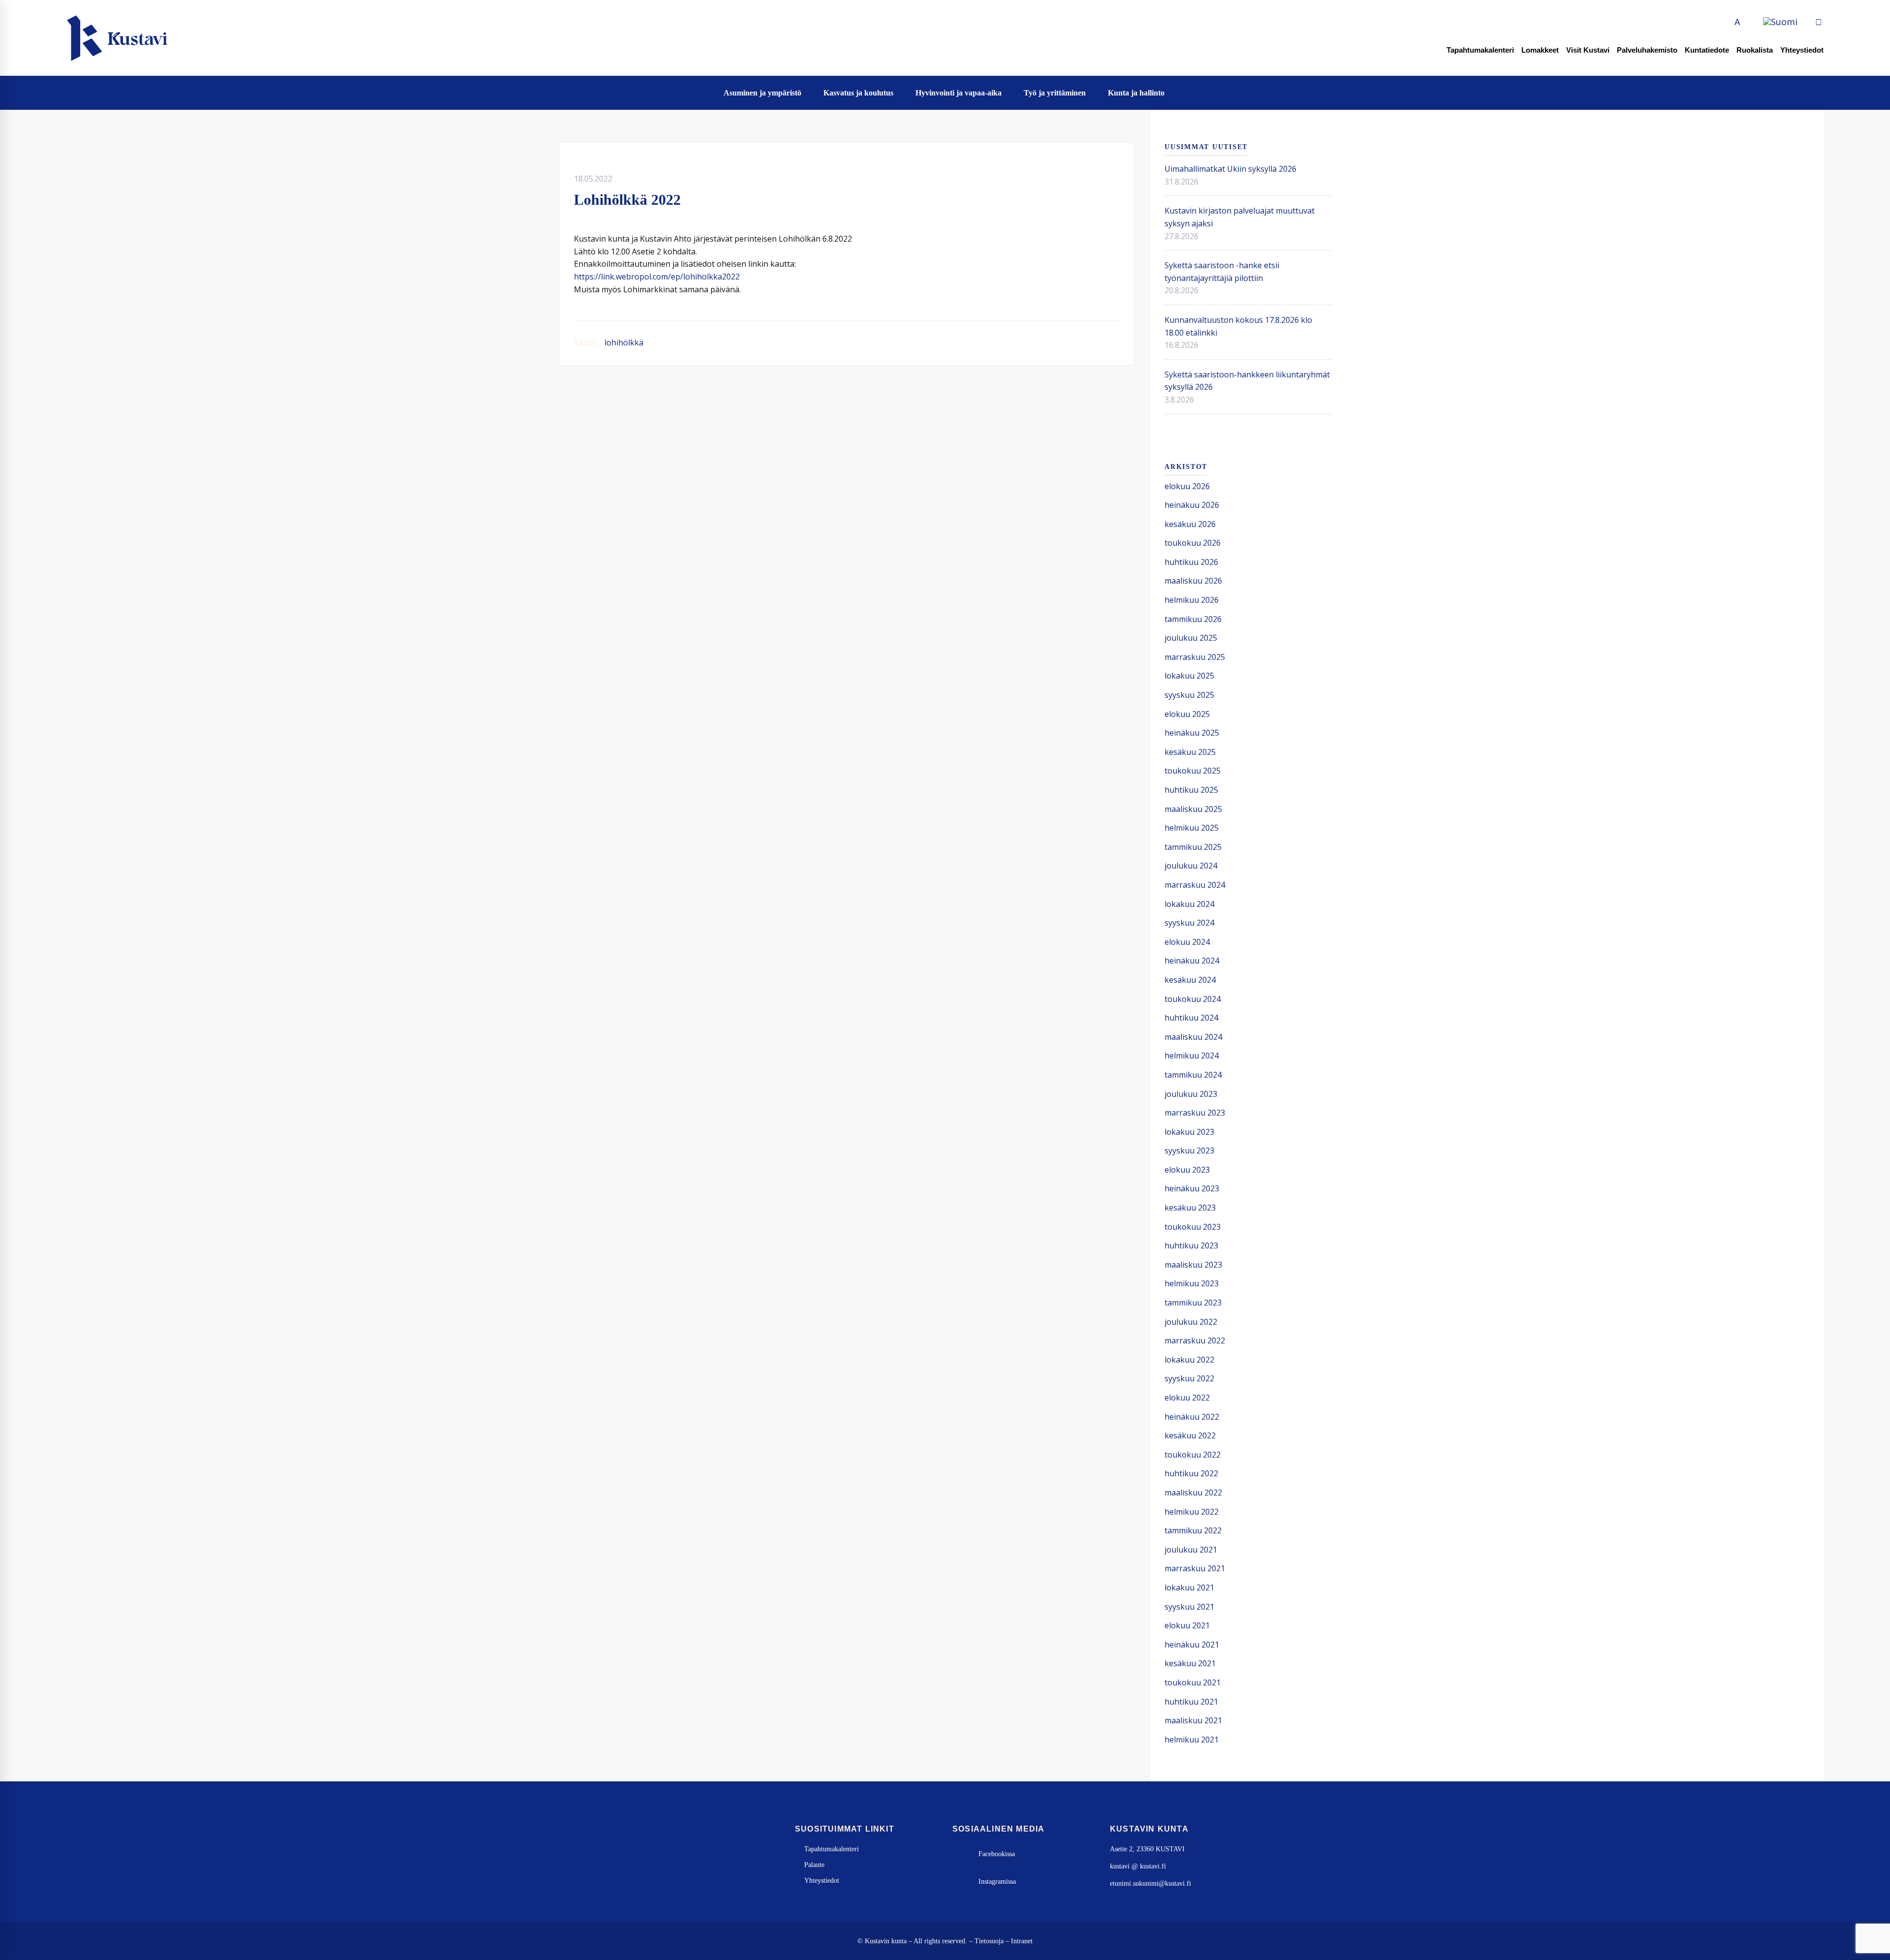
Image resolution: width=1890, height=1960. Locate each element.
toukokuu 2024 (1193, 999)
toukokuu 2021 (1193, 1682)
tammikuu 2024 (1193, 1075)
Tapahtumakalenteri (1480, 50)
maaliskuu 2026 (1193, 581)
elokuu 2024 (1187, 942)
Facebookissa (997, 1854)
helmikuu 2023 (1192, 1283)
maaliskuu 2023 (1193, 1265)
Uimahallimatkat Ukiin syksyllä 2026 (1230, 169)
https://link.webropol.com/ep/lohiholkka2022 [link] (657, 277)
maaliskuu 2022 (1193, 1493)
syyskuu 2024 (1189, 923)
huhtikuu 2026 (1191, 562)
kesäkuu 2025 (1190, 752)
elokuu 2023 (1187, 1170)
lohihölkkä (624, 342)
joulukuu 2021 (1191, 1550)
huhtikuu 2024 (1191, 1018)
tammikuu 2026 (1193, 619)
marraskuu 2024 (1195, 885)
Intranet (1022, 1941)
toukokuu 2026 (1193, 543)
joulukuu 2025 (1191, 638)
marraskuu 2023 (1195, 1113)
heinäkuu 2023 (1192, 1188)
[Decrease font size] (1726, 22)
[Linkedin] (1101, 343)
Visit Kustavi (1588, 50)
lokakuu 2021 (1189, 1587)
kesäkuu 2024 (1190, 980)
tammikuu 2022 (1193, 1530)
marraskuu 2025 (1195, 657)
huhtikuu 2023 (1191, 1245)
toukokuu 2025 (1193, 771)
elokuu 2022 (1187, 1398)
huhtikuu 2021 (1191, 1702)
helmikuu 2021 (1192, 1740)
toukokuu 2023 (1193, 1227)
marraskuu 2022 (1195, 1340)
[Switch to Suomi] (1780, 22)
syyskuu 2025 (1189, 695)
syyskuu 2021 (1189, 1607)
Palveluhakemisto (1647, 50)
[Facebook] (1069, 343)
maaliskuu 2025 (1193, 809)
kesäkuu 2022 (1190, 1435)
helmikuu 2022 (1192, 1512)
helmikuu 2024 (1192, 1056)
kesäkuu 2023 (1190, 1208)
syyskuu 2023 (1189, 1151)
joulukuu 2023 (1191, 1094)
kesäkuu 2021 (1190, 1663)
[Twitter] (1085, 343)
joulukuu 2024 (1191, 866)
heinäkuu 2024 (1192, 961)
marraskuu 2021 (1195, 1568)
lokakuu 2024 (1189, 904)
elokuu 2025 (1187, 714)
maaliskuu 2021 (1193, 1720)
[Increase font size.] (1748, 22)
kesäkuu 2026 (1190, 524)
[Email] (1116, 343)
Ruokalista (1755, 50)
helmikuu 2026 (1192, 600)
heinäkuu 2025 (1192, 733)
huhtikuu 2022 (1191, 1473)
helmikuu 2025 (1192, 828)
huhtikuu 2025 (1191, 790)
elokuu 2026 (1187, 486)
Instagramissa (997, 1882)
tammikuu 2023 (1193, 1303)
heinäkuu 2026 (1192, 505)
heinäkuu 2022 (1192, 1417)
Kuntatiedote (1707, 50)
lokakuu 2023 (1189, 1132)
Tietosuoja (989, 1941)
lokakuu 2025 (1189, 676)
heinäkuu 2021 (1192, 1645)
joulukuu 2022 (1191, 1322)
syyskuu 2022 (1189, 1378)
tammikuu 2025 (1193, 847)
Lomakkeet (1540, 50)
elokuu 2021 (1187, 1625)
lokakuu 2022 (1189, 1360)
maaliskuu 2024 (1193, 1037)
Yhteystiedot (1802, 50)
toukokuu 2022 (1193, 1455)
